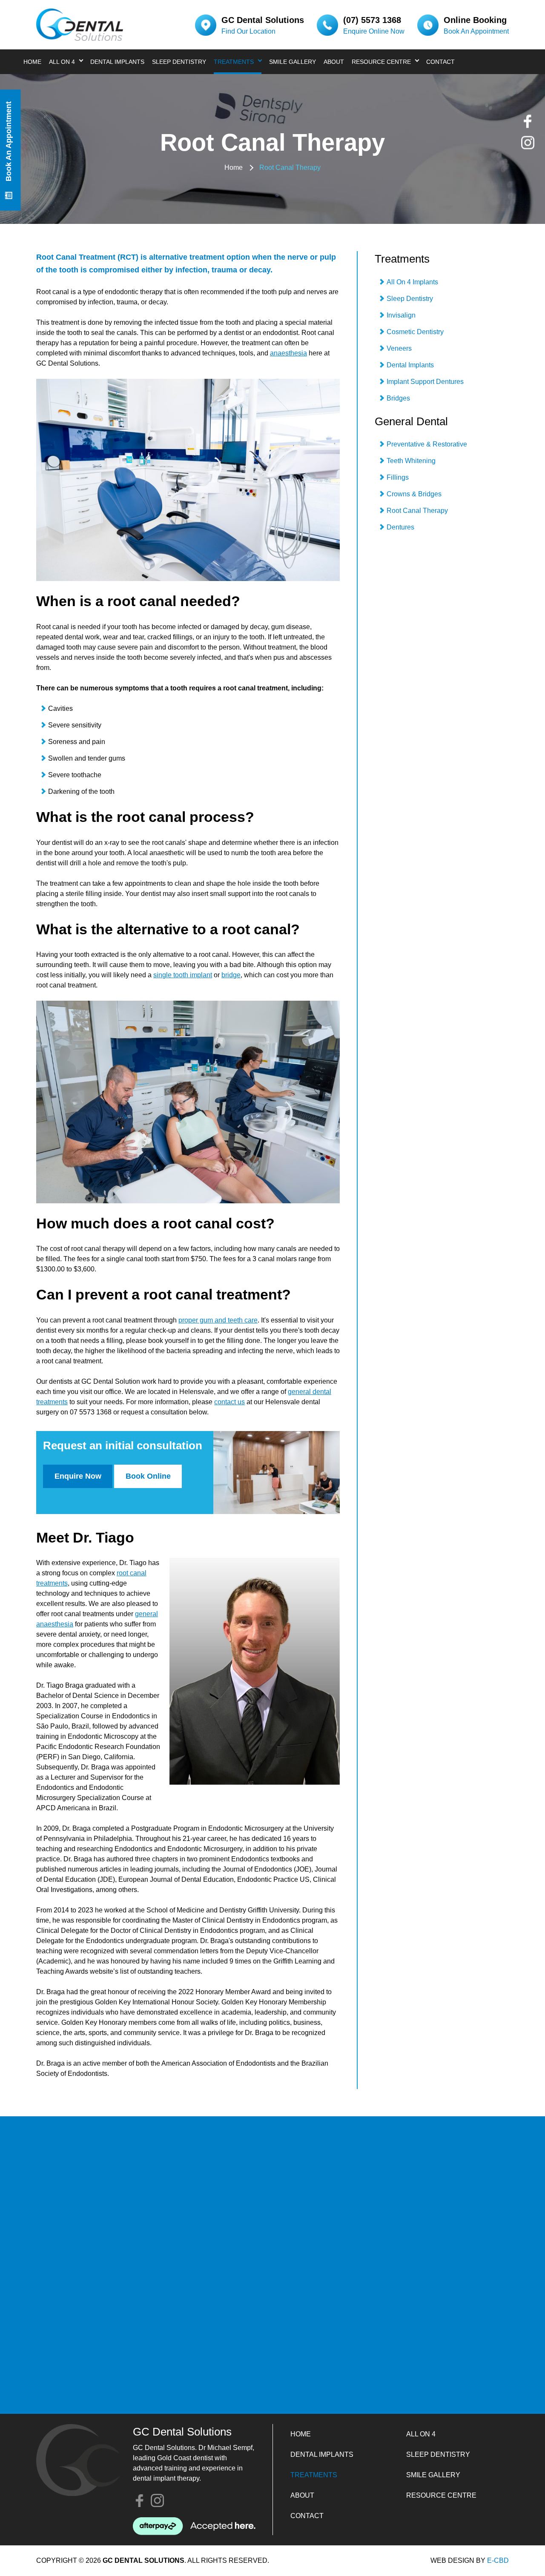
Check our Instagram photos (528, 143)
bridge (231, 975)
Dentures (400, 527)
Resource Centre (381, 62)
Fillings (398, 477)
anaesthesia (288, 353)
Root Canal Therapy (417, 511)
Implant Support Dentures (425, 382)
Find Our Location (248, 31)
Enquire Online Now (374, 31)
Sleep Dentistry (179, 62)
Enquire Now (78, 1476)
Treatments (234, 62)
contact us (229, 1402)
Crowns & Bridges (414, 494)
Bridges (398, 398)
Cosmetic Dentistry (415, 332)
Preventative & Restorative (427, 444)
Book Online (148, 1476)
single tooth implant (183, 975)
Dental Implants (117, 62)
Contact (440, 62)
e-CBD (498, 2560)
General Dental (411, 421)
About (334, 62)
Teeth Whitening (411, 461)
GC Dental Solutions (80, 25)
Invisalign (401, 315)
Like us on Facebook (528, 122)
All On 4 (62, 62)
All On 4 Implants (412, 282)
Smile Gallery (293, 62)
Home (32, 62)
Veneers (399, 348)
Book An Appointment (476, 31)
